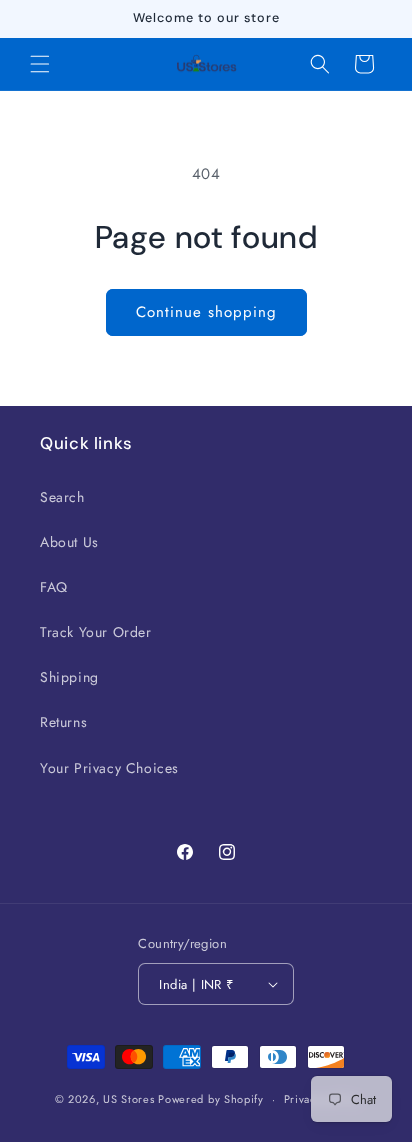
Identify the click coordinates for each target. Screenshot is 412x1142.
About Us (69, 542)
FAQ (54, 587)
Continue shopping (206, 312)
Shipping (69, 677)
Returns (63, 722)
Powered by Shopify (211, 1099)
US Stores (128, 1099)
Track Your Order (96, 632)
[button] (40, 64)
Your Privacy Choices (109, 768)
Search (62, 497)
